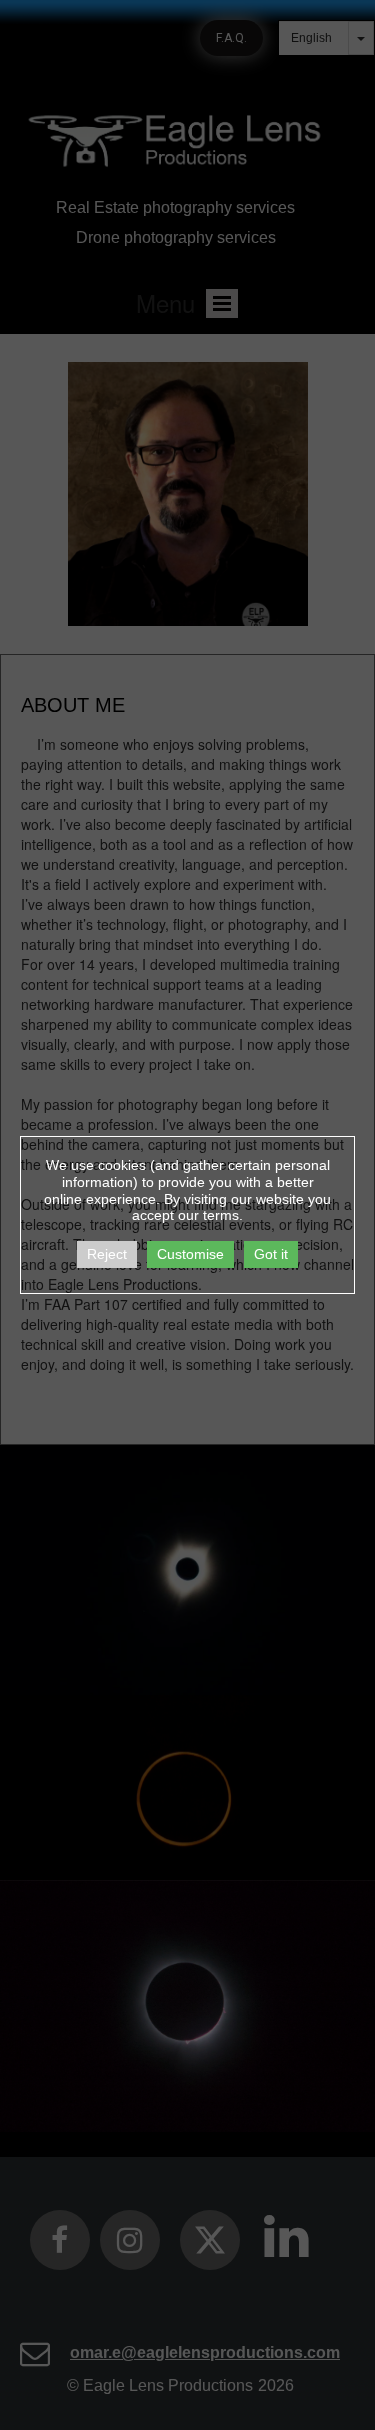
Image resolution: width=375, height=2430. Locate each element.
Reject (107, 1254)
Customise (190, 1254)
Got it (271, 1254)
